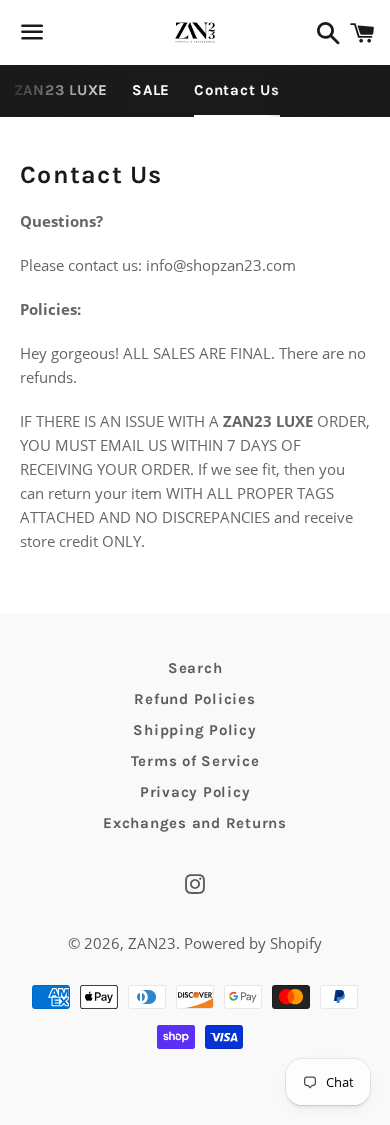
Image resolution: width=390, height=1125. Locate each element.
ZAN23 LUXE (61, 90)
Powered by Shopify (253, 943)
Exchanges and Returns (195, 823)
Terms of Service (195, 761)
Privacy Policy (195, 792)
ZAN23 (152, 943)
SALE (151, 90)
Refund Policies (194, 699)
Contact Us (237, 90)
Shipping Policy (194, 730)
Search (195, 668)
